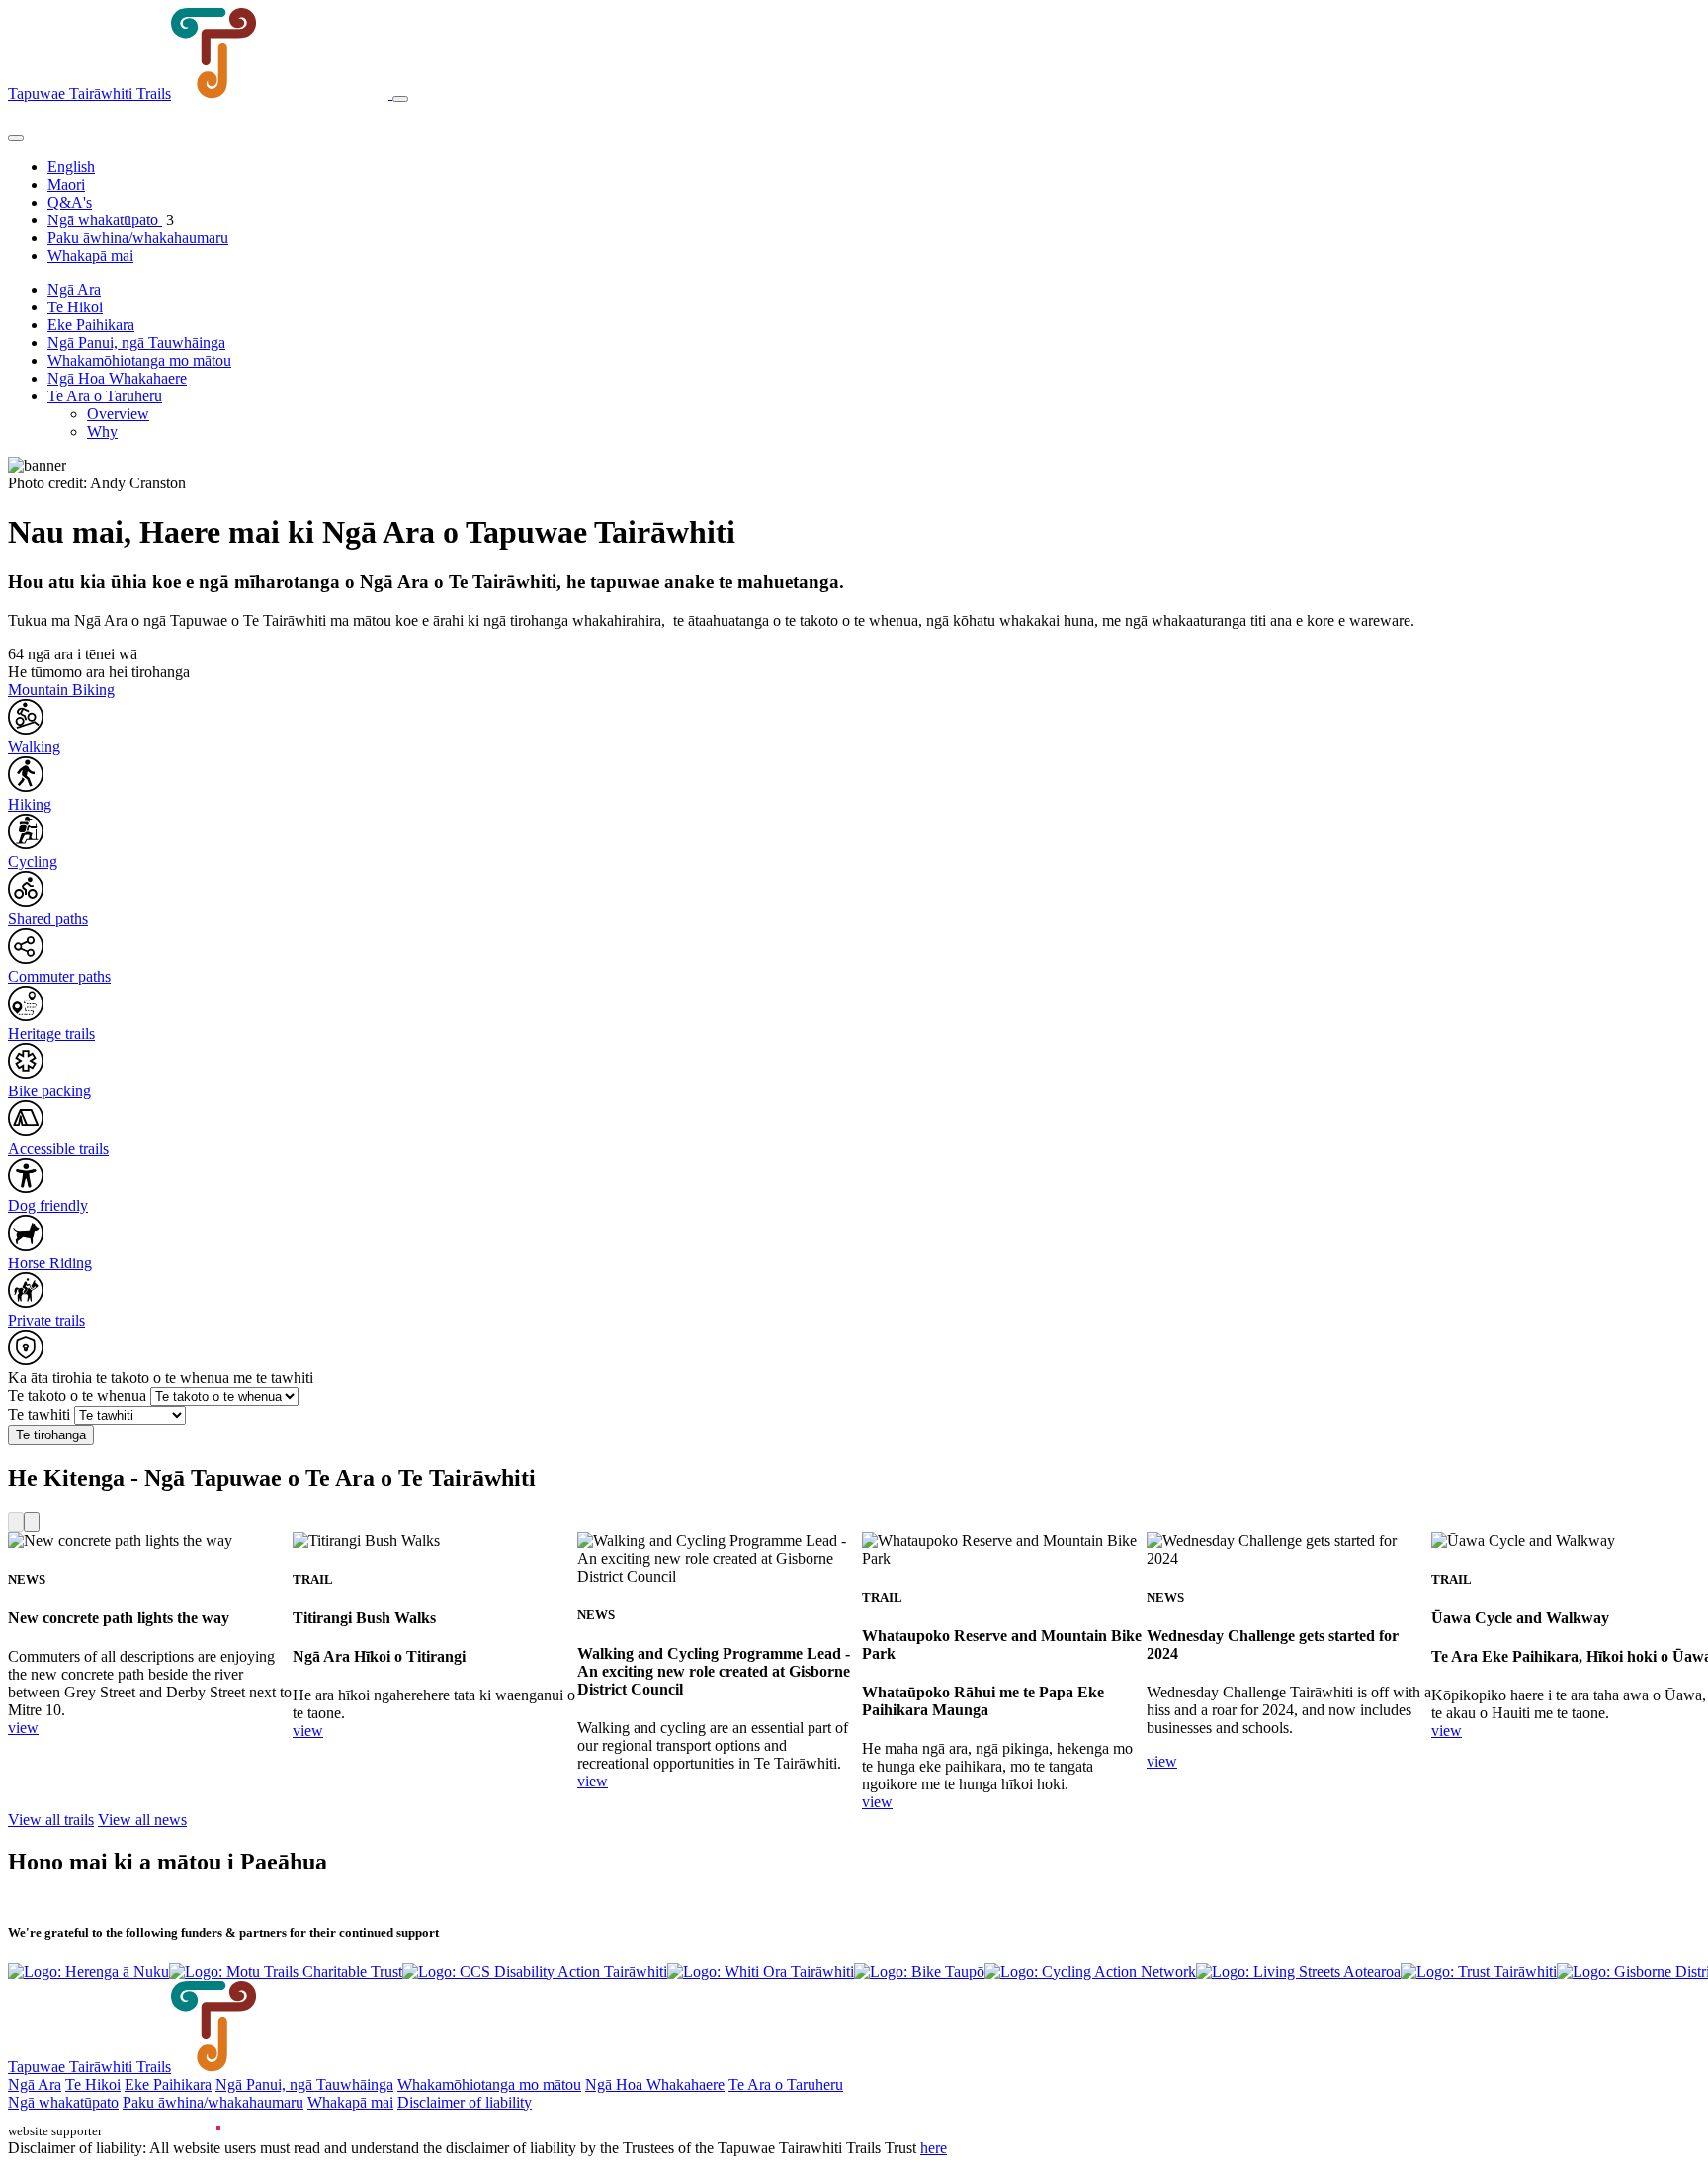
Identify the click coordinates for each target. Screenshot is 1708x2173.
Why (102, 432)
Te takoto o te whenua (77, 1395)
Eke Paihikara (91, 325)
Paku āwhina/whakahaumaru (138, 238)
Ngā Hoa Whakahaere (117, 378)
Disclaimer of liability (465, 2102)
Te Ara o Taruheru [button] (105, 396)
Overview (118, 414)
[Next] (32, 1522)
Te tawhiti (39, 1414)
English (71, 167)
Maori (66, 184)
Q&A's (70, 202)
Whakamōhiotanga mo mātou (139, 360)
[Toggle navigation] (400, 99)
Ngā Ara (74, 289)
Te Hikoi (75, 307)
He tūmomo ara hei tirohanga (99, 672)
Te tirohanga (51, 1435)
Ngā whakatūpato (105, 220)
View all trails (51, 1820)
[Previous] (16, 1522)
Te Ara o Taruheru (786, 2085)
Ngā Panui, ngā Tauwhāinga (136, 343)
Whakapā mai (90, 256)
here (934, 2148)
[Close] (16, 138)
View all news (142, 1820)
